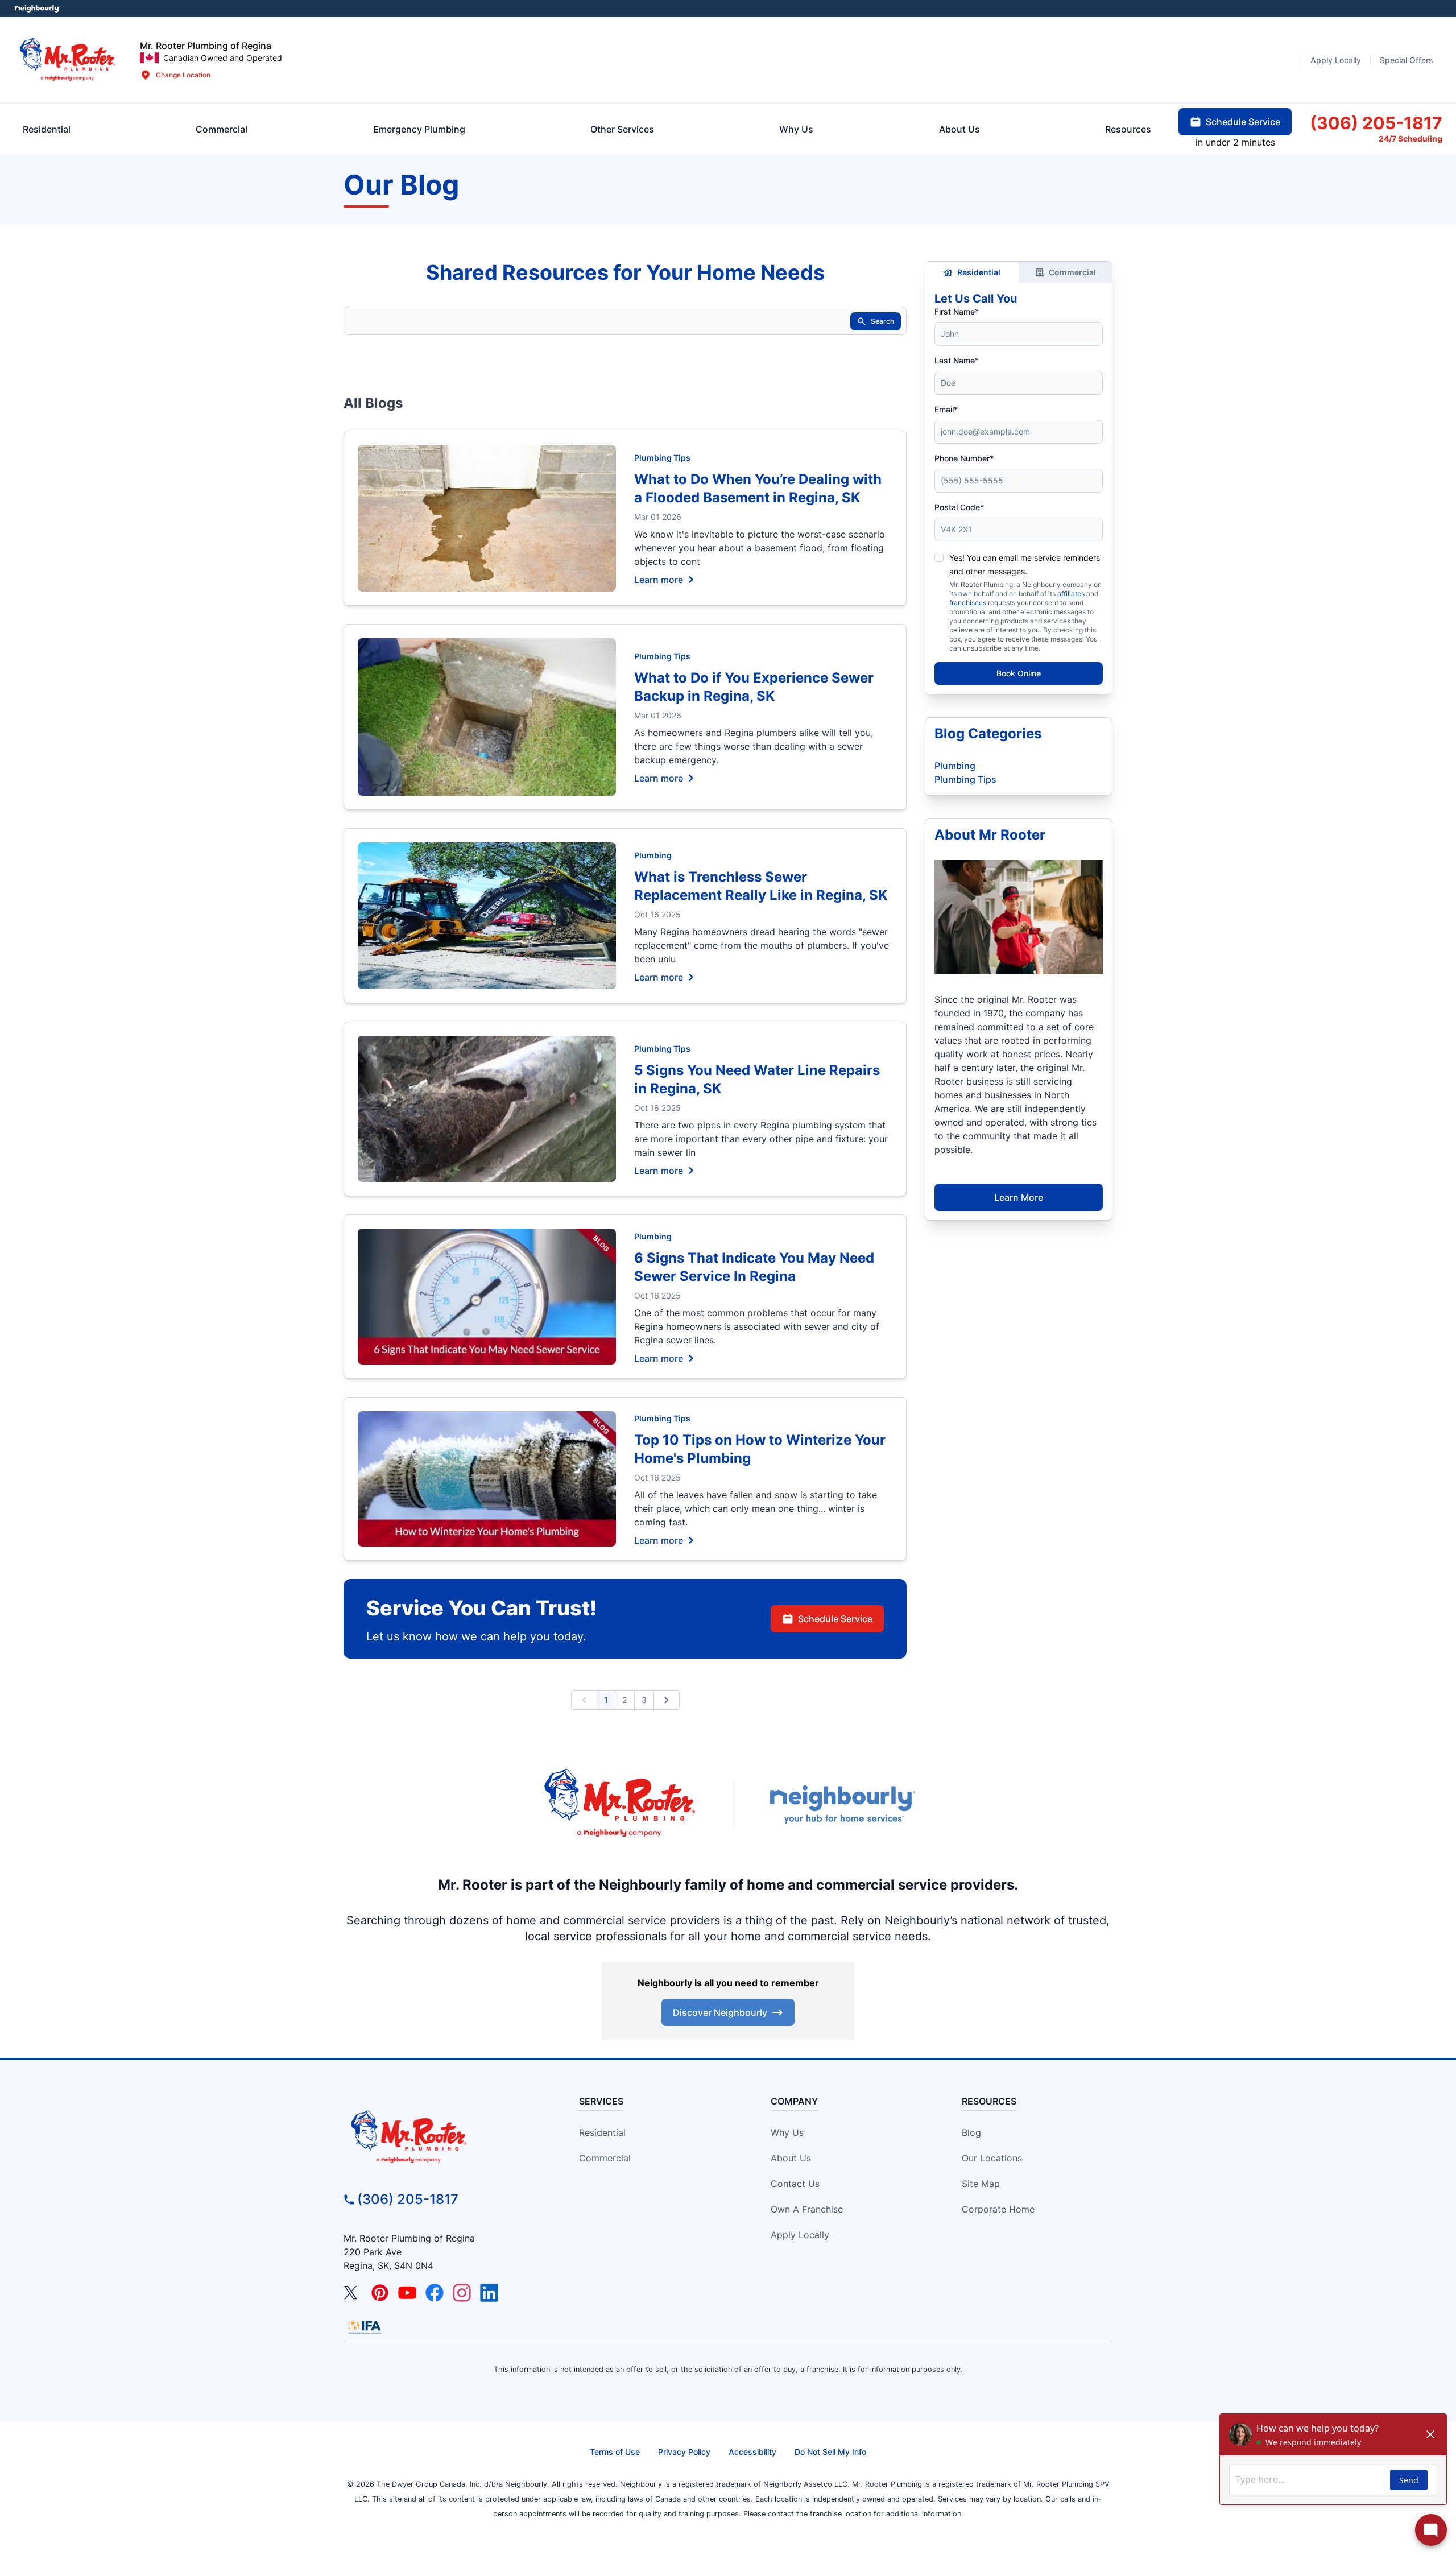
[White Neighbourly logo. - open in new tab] (37, 9)
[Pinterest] (380, 2293)
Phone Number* (964, 458)
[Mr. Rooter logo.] (68, 60)
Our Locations (992, 2158)
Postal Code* (959, 507)
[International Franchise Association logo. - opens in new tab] (365, 2327)
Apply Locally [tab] (1336, 60)
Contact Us (795, 2184)
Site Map (981, 2184)
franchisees (968, 603)
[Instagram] (462, 2293)
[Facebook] (435, 2293)
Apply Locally (800, 2235)
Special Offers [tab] (1407, 60)
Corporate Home (998, 2209)
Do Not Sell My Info (830, 2452)
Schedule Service (835, 1619)
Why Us (787, 2132)
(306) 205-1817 (408, 2199)
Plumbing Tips (662, 458)
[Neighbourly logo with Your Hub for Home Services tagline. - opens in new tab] (842, 1804)
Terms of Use (615, 2452)
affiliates (1071, 594)
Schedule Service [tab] (1243, 122)
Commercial (1072, 272)
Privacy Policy (684, 2452)
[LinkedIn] (489, 2293)
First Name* (957, 311)
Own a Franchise (807, 2209)
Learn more (659, 579)
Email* (946, 409)
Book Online (1019, 673)
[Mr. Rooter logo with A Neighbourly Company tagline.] (441, 2138)
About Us (791, 2158)
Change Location (183, 75)
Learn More (1019, 1197)
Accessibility (752, 2452)
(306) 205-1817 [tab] (1376, 123)
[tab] (419, 129)
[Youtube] (407, 2293)
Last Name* (957, 360)
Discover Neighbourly (720, 2012)
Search (882, 321)
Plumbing (653, 855)
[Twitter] (353, 2293)
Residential (979, 272)
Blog (971, 2132)
